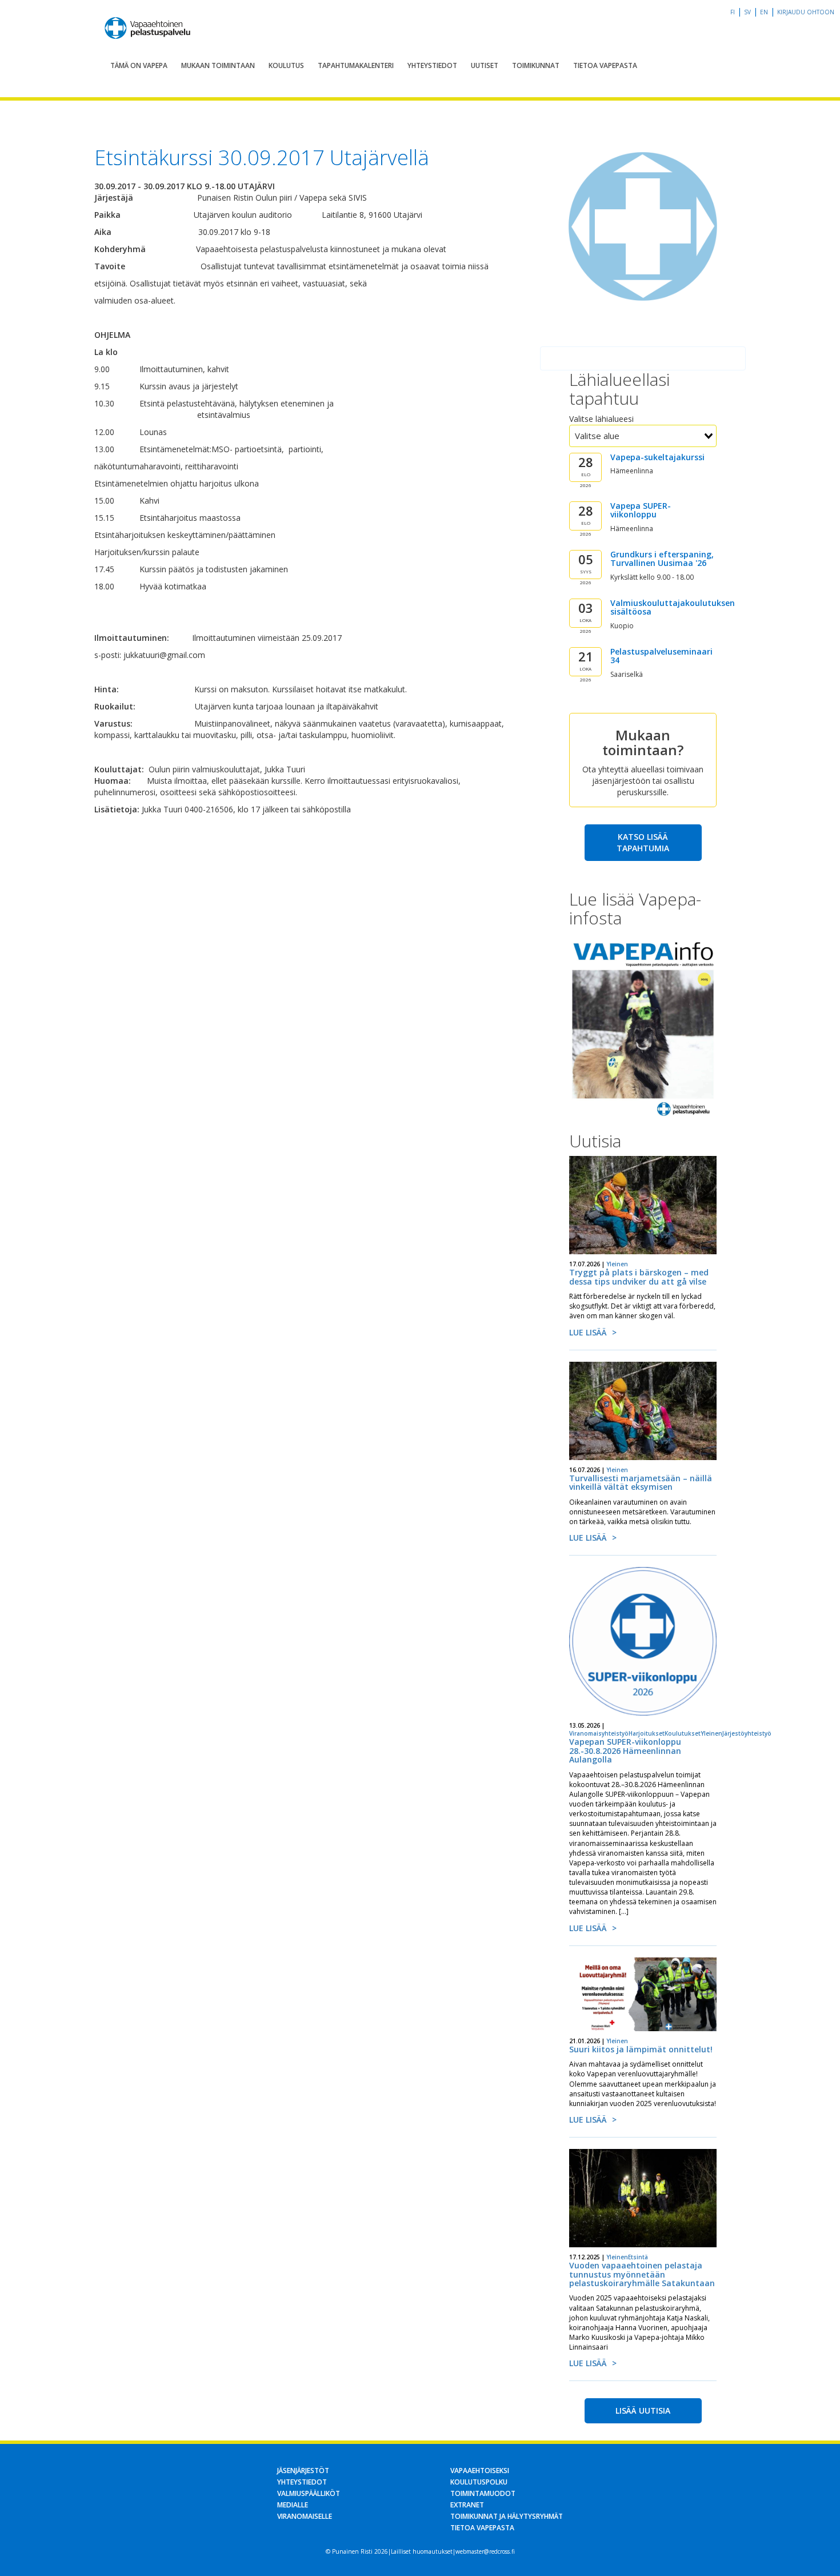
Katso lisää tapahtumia (643, 842)
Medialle (293, 2505)
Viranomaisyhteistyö (599, 1733)
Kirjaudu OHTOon (806, 12)
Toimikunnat (536, 65)
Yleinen (617, 1264)
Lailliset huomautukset (422, 2551)
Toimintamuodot (483, 2493)
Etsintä (638, 2257)
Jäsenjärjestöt (303, 2471)
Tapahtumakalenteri (356, 65)
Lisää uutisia (643, 2410)
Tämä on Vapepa (139, 65)
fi (733, 12)
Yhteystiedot (432, 65)
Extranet (467, 2505)
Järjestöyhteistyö (747, 1733)
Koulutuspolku (479, 2482)
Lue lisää (588, 1332)
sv (747, 12)
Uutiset (485, 65)
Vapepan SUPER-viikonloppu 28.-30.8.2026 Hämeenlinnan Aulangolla (625, 1750)
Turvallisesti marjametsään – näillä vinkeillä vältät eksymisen (641, 1482)
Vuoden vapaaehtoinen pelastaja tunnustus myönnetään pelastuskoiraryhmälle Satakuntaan (642, 2274)
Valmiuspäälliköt (309, 2493)
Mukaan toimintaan (218, 65)
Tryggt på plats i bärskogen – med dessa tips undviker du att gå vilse (639, 1277)
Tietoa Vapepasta (605, 65)
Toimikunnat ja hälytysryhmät (507, 2516)
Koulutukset (683, 1733)
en (764, 12)
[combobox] (643, 436)
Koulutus (286, 65)
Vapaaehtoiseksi (480, 2471)
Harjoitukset (647, 1733)
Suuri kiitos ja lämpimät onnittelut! (641, 2049)
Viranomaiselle (305, 2516)
